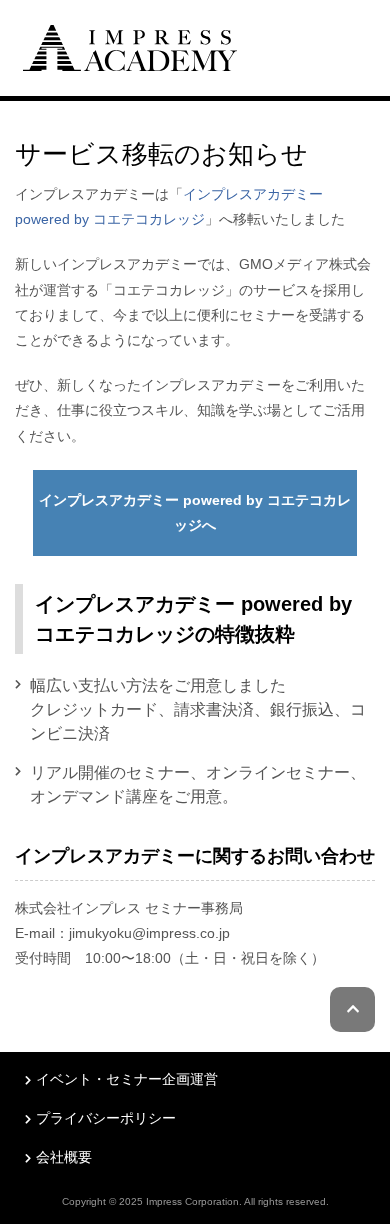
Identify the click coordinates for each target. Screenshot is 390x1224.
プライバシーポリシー (106, 1118)
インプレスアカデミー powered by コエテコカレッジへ (195, 512)
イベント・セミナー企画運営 (127, 1079)
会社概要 (64, 1157)
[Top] (130, 45)
